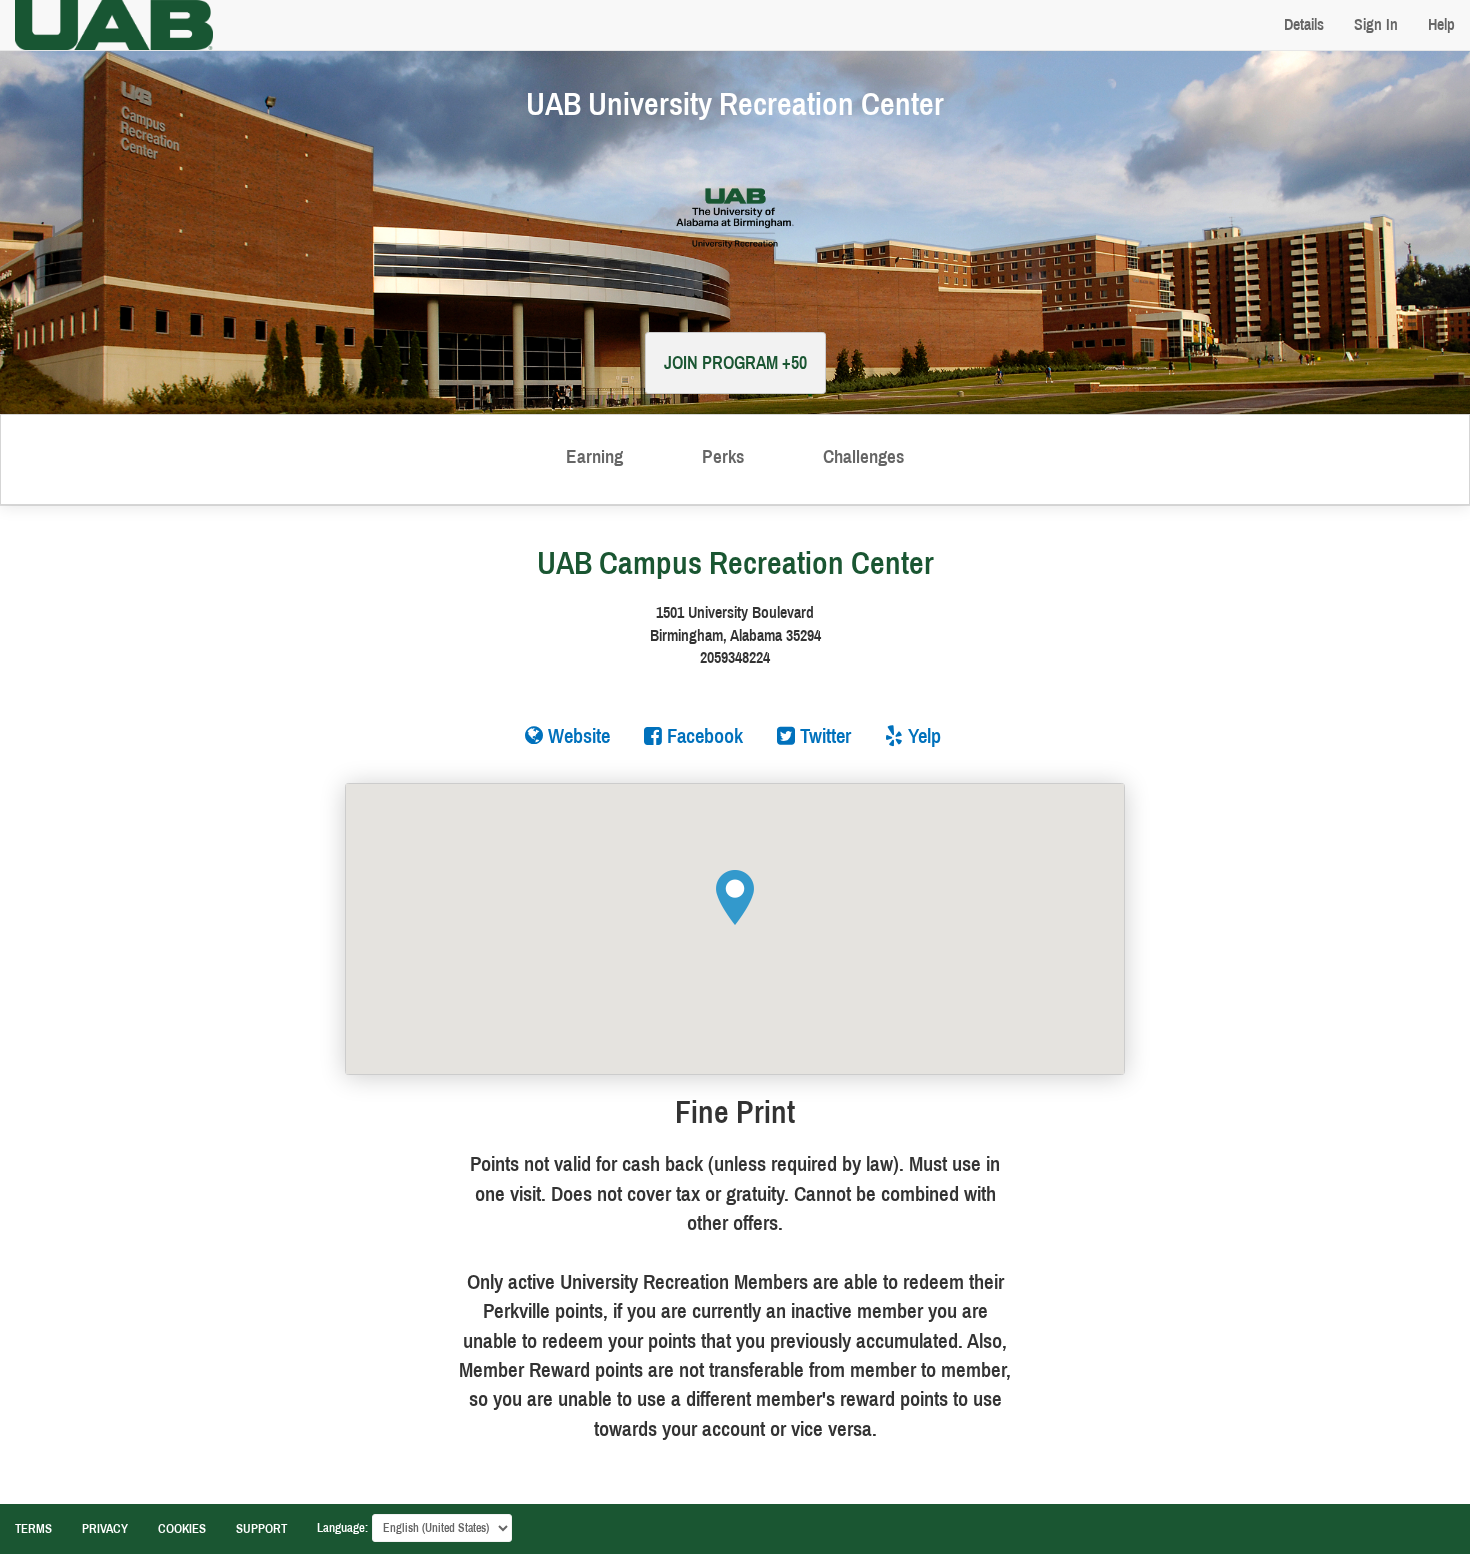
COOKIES (182, 1529)
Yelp (922, 736)
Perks (723, 456)
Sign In (1376, 24)
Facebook (702, 736)
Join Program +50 (735, 363)
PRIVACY (105, 1529)
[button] (735, 898)
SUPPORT (261, 1529)
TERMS (33, 1529)
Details (1304, 24)
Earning (594, 456)
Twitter (823, 736)
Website (576, 736)
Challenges (863, 456)
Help (1441, 24)
